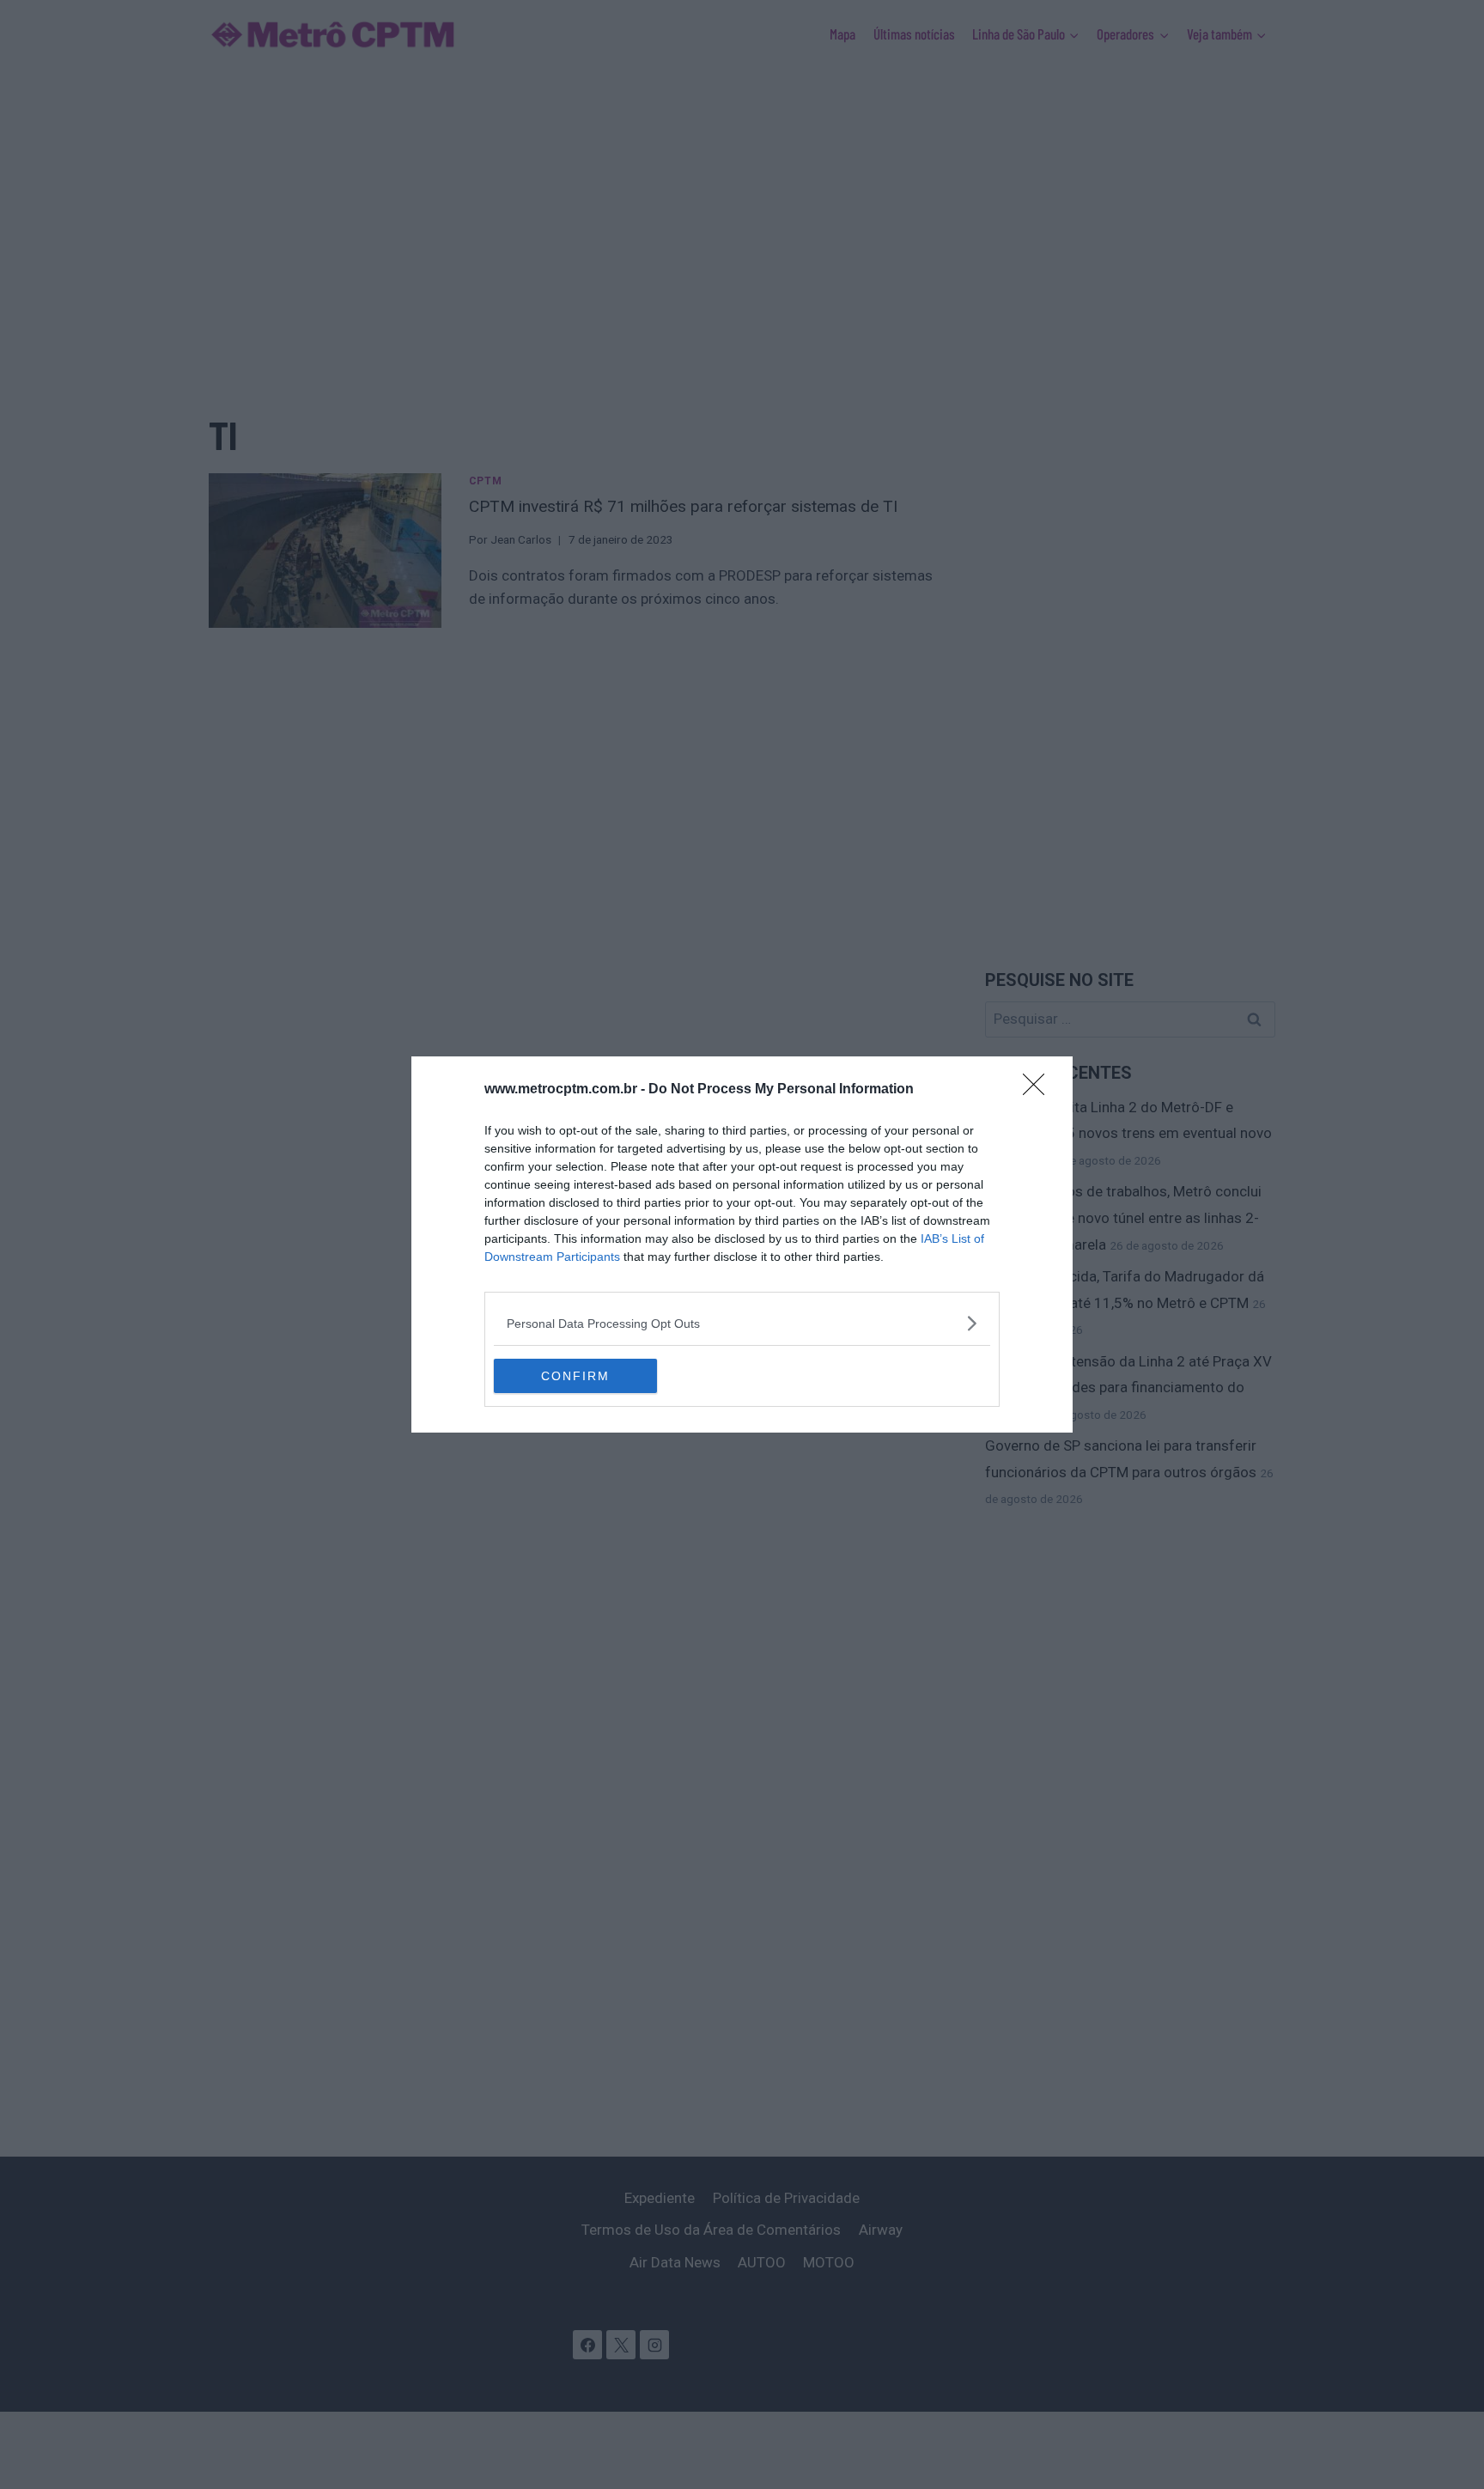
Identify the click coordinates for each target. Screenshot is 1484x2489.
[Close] (1039, 1090)
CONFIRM (575, 1376)
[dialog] (742, 1244)
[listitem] (742, 1323)
